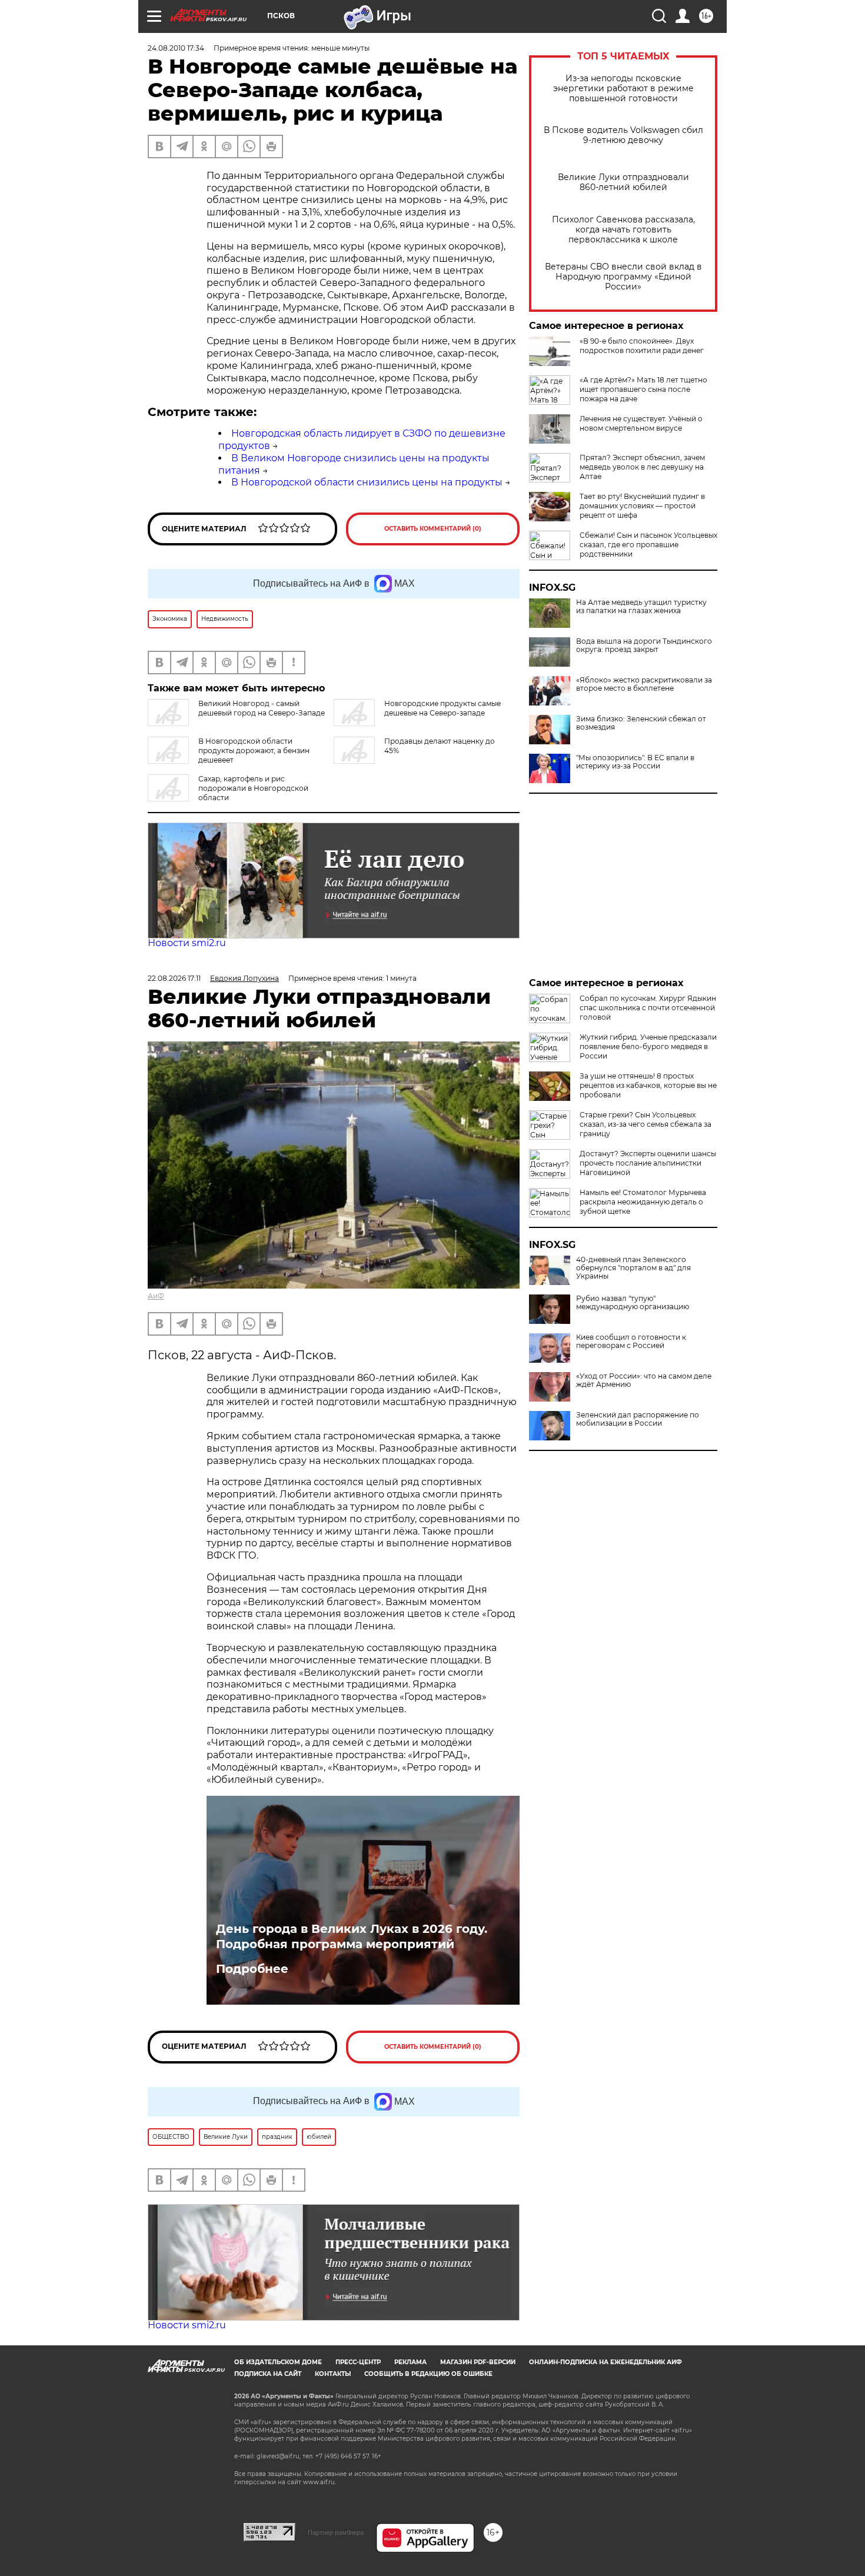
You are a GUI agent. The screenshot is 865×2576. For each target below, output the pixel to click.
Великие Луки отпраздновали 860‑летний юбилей (623, 182)
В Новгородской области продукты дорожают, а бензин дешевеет (254, 750)
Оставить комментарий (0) (433, 529)
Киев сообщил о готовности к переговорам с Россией (631, 1342)
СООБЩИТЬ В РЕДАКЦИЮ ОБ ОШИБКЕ (428, 2374)
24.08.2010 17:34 (176, 48)
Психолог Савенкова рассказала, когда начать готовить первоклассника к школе (623, 230)
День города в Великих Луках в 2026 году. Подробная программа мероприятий (352, 1936)
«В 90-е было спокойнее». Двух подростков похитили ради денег (642, 346)
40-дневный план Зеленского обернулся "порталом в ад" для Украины (633, 1268)
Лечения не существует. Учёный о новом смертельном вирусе (641, 423)
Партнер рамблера (336, 2532)
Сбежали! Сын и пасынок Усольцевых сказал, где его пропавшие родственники (648, 545)
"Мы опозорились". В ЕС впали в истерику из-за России (635, 762)
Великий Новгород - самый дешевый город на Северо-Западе (262, 708)
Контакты (333, 2374)
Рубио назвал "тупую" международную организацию (633, 1303)
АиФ (156, 1296)
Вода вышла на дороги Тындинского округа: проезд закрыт (644, 645)
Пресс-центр (358, 2362)
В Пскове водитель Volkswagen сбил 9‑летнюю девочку (623, 135)
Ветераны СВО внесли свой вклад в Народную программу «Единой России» (623, 277)
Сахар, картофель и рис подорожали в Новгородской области (253, 788)
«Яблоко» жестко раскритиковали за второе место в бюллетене (644, 684)
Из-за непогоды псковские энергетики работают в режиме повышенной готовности (623, 89)
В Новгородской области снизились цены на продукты (367, 482)
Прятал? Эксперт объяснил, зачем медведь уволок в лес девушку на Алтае (642, 467)
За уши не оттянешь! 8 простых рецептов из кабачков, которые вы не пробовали (648, 1085)
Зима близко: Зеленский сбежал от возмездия (641, 723)
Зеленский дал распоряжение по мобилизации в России (638, 1419)
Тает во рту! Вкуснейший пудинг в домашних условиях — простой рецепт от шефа (642, 506)
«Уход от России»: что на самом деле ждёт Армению (644, 1380)
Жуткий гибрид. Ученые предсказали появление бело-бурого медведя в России (648, 1046)
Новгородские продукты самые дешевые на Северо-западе (443, 708)
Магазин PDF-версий (478, 2362)
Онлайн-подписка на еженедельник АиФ (605, 2362)
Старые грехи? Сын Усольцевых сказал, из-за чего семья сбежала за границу (646, 1124)
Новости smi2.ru (187, 943)
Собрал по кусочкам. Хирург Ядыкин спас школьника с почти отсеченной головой (648, 1008)
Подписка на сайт (268, 2374)
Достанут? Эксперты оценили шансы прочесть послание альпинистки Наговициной (648, 1163)
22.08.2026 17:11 (174, 978)
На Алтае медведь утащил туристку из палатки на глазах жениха (641, 607)
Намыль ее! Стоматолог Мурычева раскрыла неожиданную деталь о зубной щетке (643, 1202)
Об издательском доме (278, 2362)
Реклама (410, 2362)
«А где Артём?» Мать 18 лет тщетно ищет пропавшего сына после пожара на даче (643, 389)
